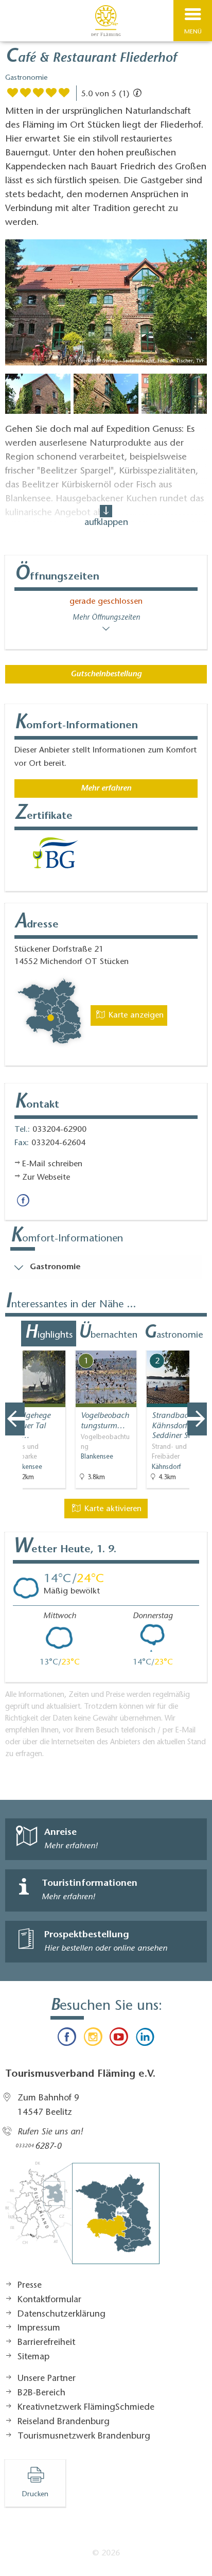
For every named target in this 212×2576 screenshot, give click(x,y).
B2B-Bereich (41, 2393)
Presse (30, 2286)
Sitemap (33, 2357)
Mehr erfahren (106, 788)
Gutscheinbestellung (106, 674)
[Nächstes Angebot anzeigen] (197, 1419)
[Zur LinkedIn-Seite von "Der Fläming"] (145, 2039)
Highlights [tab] (49, 1334)
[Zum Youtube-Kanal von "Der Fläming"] (119, 2039)
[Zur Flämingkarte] (82, 2218)
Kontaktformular (49, 2300)
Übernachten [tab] (108, 1334)
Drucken (35, 2495)
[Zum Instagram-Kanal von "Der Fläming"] (93, 2039)
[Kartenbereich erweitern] (197, 1344)
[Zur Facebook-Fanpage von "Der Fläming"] (67, 2039)
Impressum (39, 2328)
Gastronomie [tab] (173, 1334)
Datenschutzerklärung (61, 2315)
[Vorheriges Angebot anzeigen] (15, 1419)
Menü (193, 32)
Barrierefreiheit (46, 2343)
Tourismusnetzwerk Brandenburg (84, 2437)
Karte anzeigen (135, 1015)
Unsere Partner (47, 2379)
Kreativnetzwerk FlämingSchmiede (86, 2408)
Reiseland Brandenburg (64, 2422)
